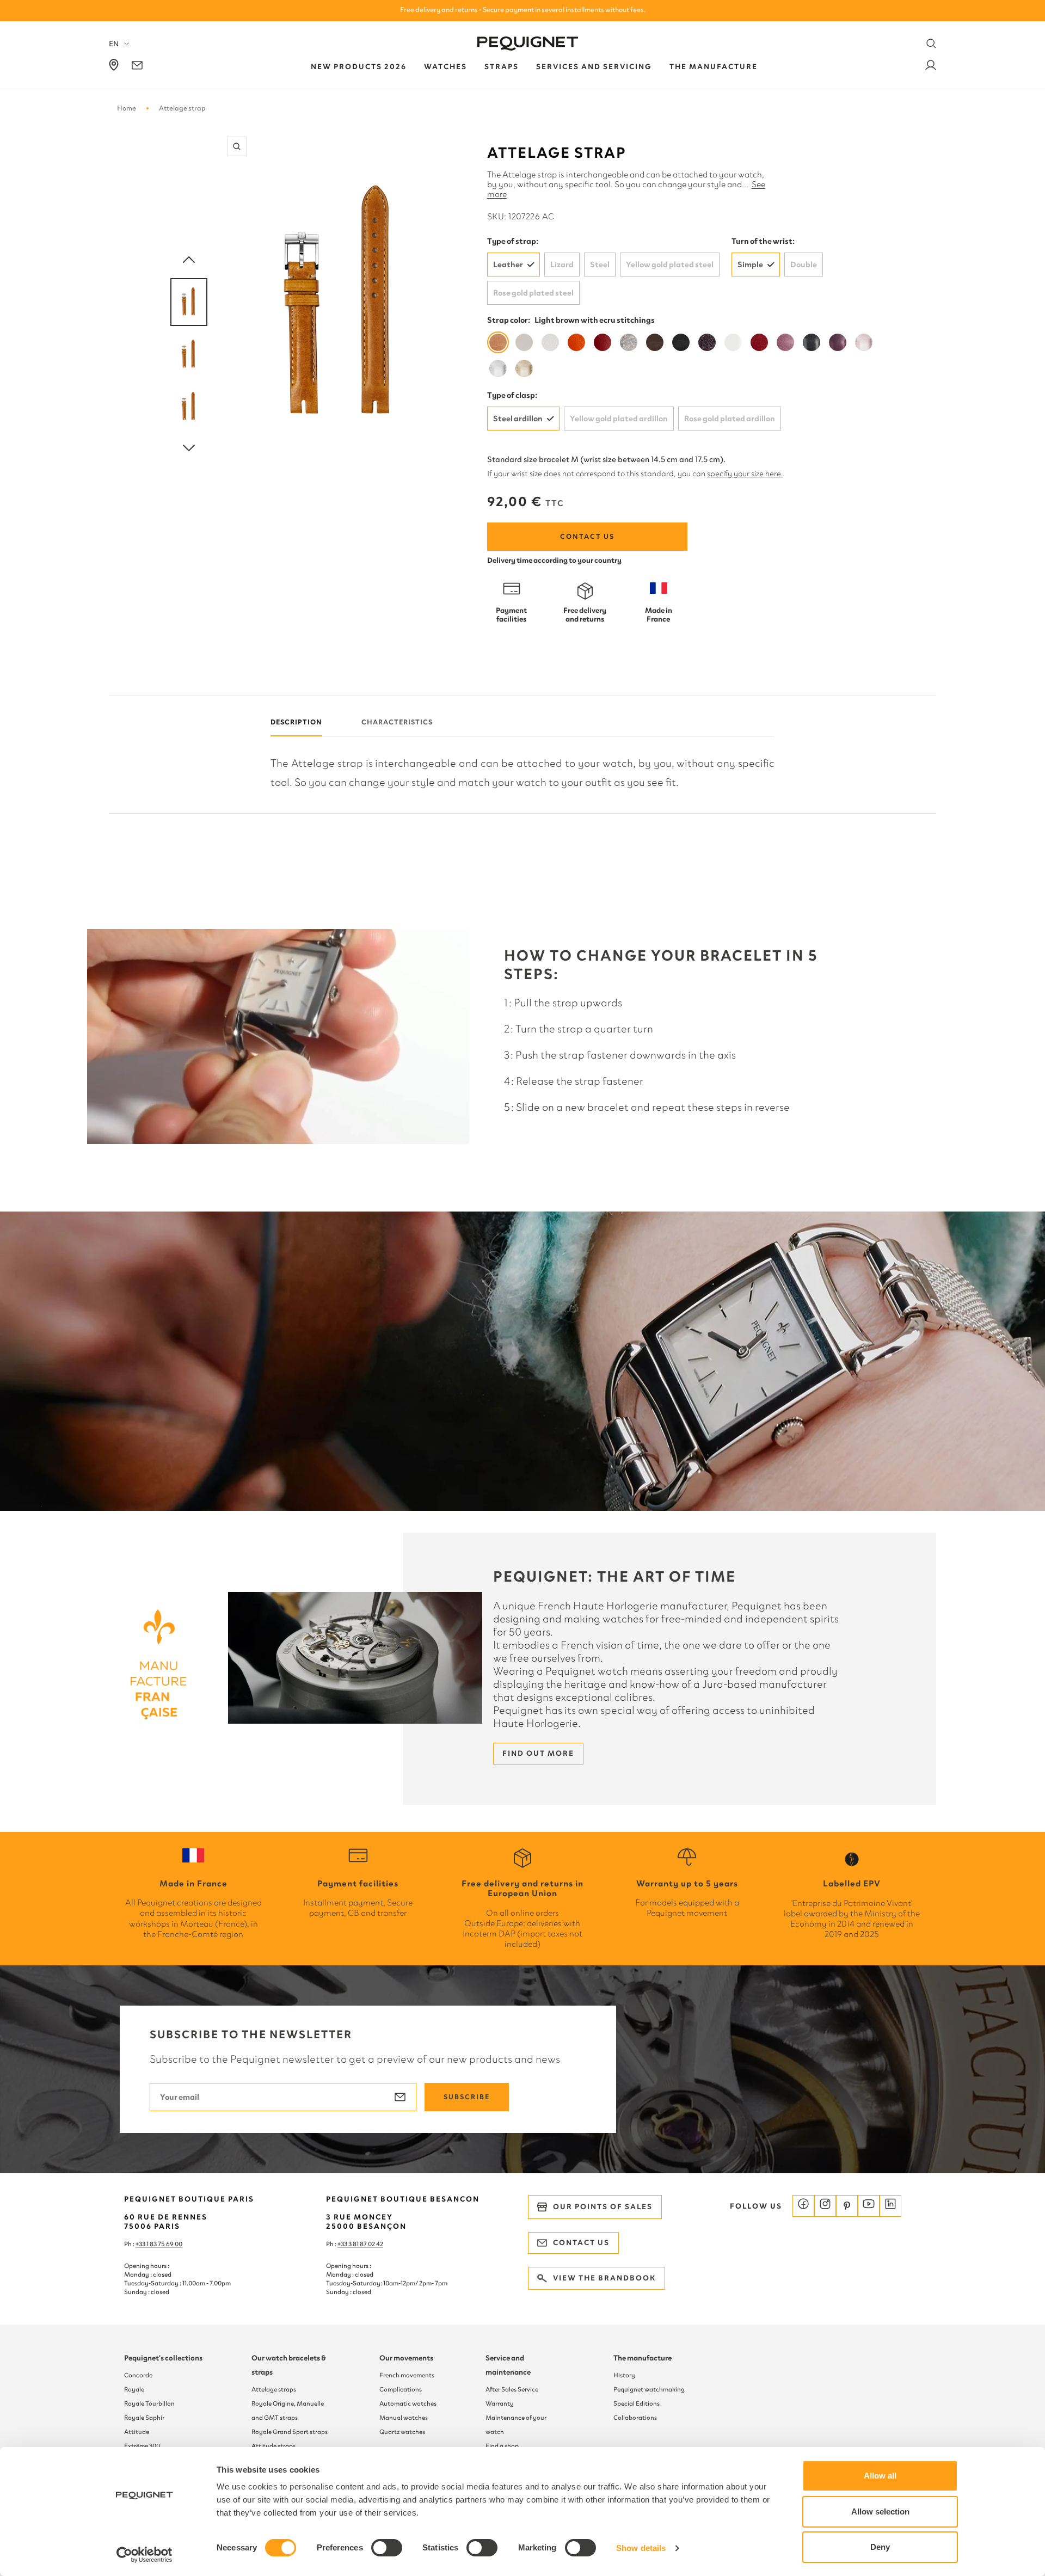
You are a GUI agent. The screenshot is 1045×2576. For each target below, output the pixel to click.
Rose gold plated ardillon (730, 419)
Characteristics (397, 722)
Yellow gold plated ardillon (619, 419)
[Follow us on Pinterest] (847, 2206)
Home (127, 108)
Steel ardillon (518, 419)
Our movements (406, 2358)
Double (804, 265)
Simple (750, 265)
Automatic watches (408, 2403)
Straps (502, 67)
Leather (508, 265)
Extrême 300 (142, 2446)
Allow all (880, 2476)
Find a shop (502, 2446)
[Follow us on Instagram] (825, 2206)
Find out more (538, 1753)
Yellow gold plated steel (670, 265)
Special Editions (637, 2403)
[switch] (387, 2548)
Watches (445, 67)
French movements (407, 2375)
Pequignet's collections (163, 2358)
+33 (343, 2244)
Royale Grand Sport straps (290, 2432)
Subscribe (467, 2097)
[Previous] (189, 260)
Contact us (587, 536)
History (624, 2375)
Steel (600, 265)
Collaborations (635, 2418)
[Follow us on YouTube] (869, 2206)
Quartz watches (402, 2432)
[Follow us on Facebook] (803, 2206)
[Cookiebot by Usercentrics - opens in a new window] (145, 2555)
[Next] (189, 448)
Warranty (500, 2403)
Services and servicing (594, 67)
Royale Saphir (144, 2418)
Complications (401, 2389)
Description (296, 722)
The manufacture (643, 2358)
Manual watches (404, 2418)
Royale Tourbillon (149, 2403)
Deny (880, 2547)
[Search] (931, 44)
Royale (134, 2389)
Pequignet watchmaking (649, 2389)
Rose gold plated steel (533, 293)
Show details (641, 2548)
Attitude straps (273, 2446)
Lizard (562, 265)
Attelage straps (274, 2389)
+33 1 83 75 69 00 (159, 2244)
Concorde (138, 2375)
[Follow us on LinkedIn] (890, 2206)
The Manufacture (714, 67)
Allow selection (880, 2512)
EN (114, 44)
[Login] (931, 67)
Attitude (137, 2432)
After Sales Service (512, 2389)
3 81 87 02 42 (366, 2244)
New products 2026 (359, 67)
